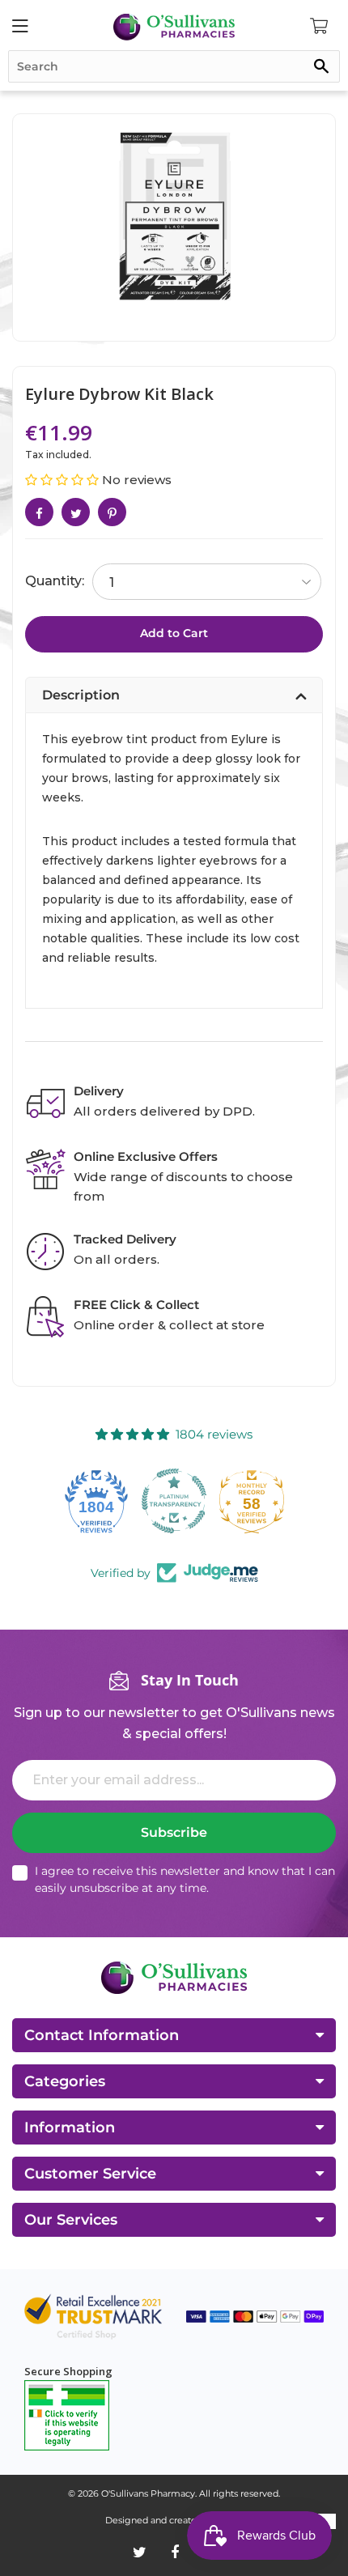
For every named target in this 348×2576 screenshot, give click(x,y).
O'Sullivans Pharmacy (148, 2493)
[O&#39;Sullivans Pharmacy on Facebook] (175, 2553)
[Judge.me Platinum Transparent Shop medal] (96, 1501)
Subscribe (174, 1832)
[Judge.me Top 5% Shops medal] (252, 1501)
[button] (64, 480)
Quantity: (55, 581)
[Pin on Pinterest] (112, 512)
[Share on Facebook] (39, 512)
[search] (174, 66)
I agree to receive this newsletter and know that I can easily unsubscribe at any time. (185, 1879)
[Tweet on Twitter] (76, 512)
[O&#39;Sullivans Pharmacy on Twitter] (140, 2553)
